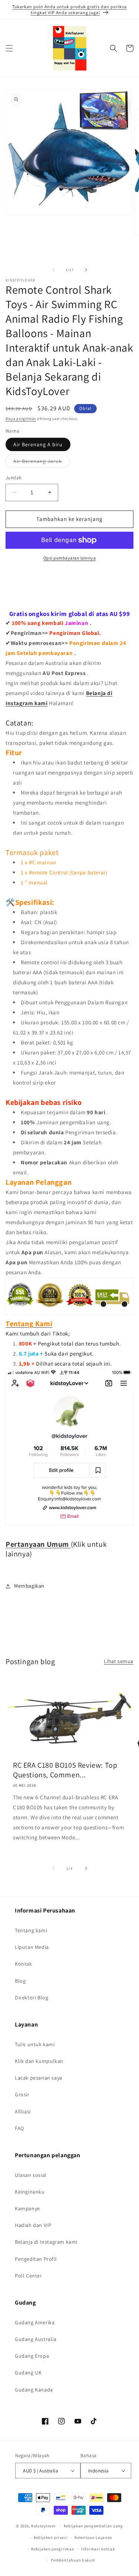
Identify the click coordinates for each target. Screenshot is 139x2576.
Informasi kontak (98, 2549)
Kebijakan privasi (51, 2537)
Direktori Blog (32, 1998)
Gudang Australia (36, 2339)
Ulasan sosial (31, 2175)
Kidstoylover (43, 2526)
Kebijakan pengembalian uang (93, 2526)
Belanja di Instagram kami (46, 2242)
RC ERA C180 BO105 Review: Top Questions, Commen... (65, 1770)
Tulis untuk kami (35, 2044)
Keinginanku (30, 2192)
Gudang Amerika (35, 2322)
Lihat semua (119, 1661)
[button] (9, 48)
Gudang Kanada (34, 2390)
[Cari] (113, 48)
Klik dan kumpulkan (39, 2061)
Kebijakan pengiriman (53, 2549)
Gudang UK (28, 2373)
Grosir (22, 2094)
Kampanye (27, 2208)
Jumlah (14, 478)
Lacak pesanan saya (39, 2078)
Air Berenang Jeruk (42, 463)
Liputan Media (32, 1947)
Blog (20, 1981)
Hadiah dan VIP (33, 2225)
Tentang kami (31, 1930)
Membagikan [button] (29, 1586)
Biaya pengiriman (21, 419)
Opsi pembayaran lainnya (70, 558)
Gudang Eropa (32, 2356)
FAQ (19, 2128)
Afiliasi (23, 2112)
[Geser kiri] (53, 270)
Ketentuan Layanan (93, 2537)
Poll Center (29, 2276)
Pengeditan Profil (36, 2259)
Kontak (24, 1964)
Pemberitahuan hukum (73, 2560)
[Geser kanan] (86, 270)
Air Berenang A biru (38, 444)
